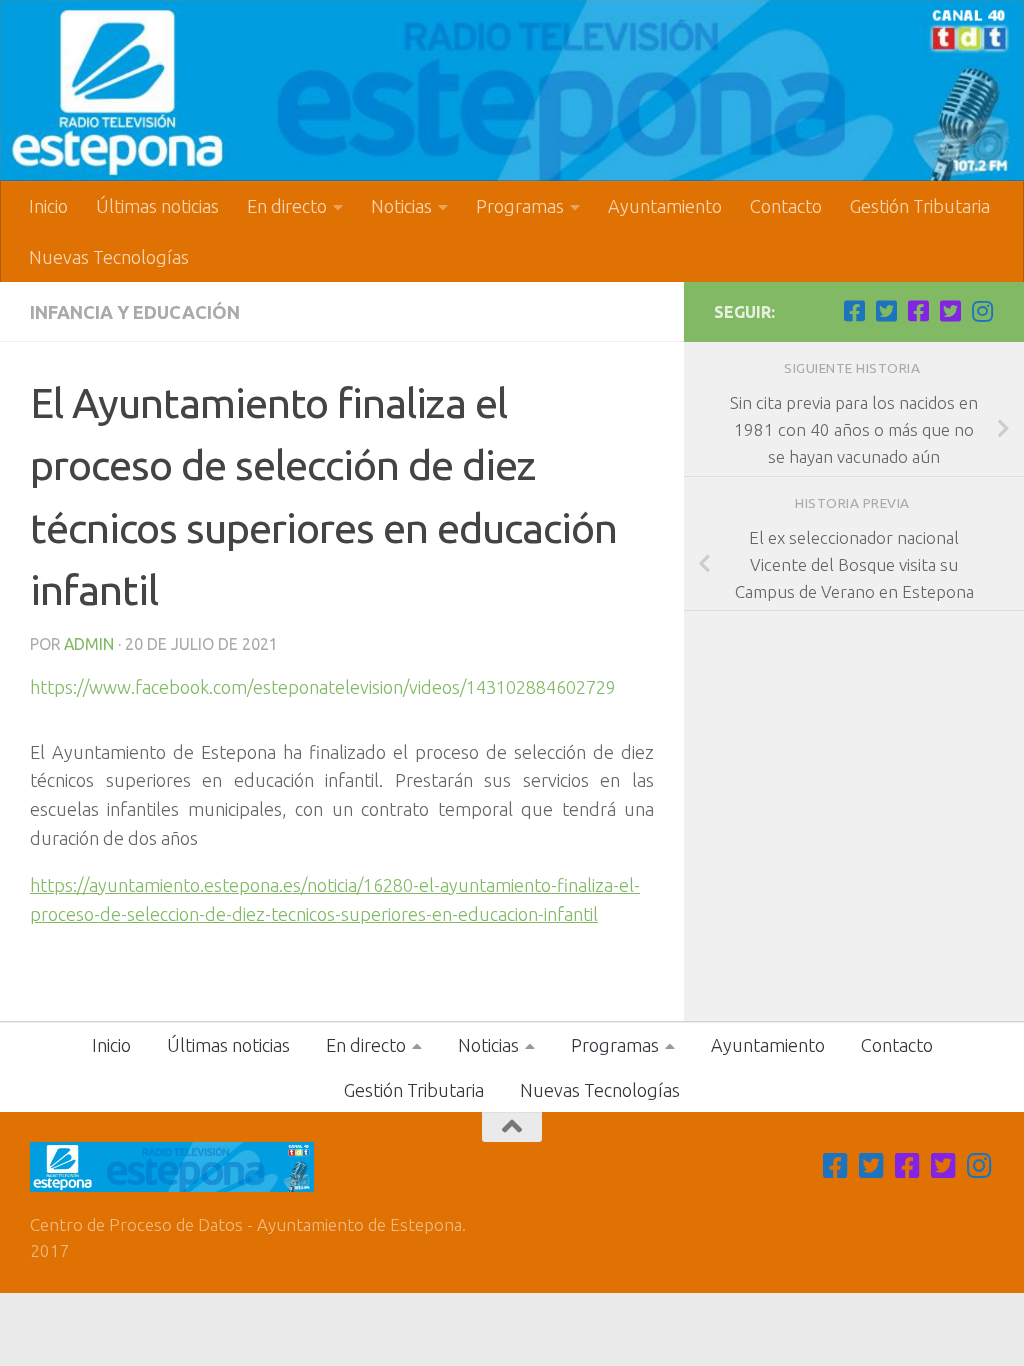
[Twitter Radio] (950, 311)
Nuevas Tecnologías (109, 257)
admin (89, 644)
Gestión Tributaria (920, 206)
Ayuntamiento (665, 206)
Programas (520, 206)
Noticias (401, 206)
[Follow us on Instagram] (982, 311)
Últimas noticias (157, 206)
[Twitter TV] (886, 311)
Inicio (48, 206)
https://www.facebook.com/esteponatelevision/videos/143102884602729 (323, 687)
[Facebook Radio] (918, 311)
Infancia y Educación (135, 312)
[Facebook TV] (854, 311)
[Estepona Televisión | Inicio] (512, 90)
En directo (287, 206)
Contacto (786, 206)
